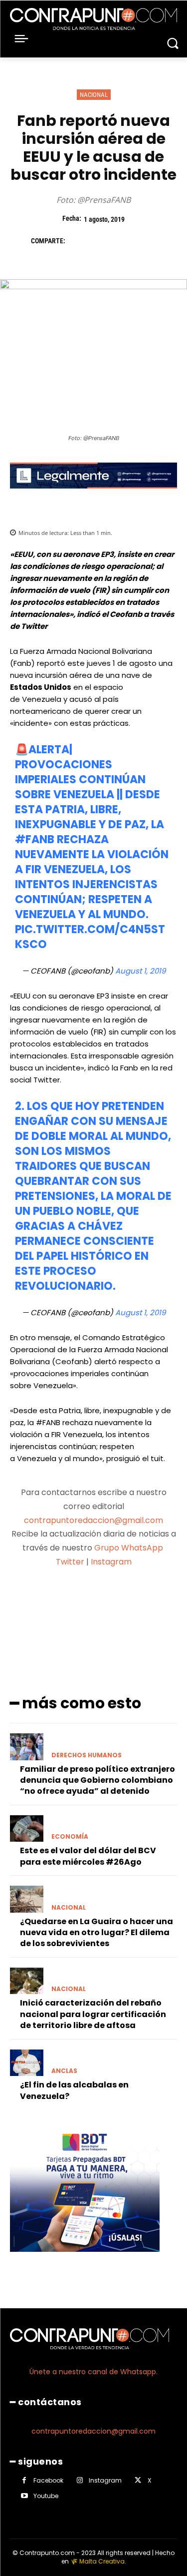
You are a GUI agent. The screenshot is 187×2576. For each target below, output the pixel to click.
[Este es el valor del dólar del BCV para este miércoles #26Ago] (27, 1829)
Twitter (70, 1562)
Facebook (48, 2480)
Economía (70, 1837)
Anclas (64, 2071)
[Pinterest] (124, 241)
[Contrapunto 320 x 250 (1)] (85, 2260)
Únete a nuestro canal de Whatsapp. (93, 2372)
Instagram (111, 1562)
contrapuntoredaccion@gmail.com (93, 1520)
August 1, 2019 (140, 971)
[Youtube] (24, 2496)
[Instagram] (80, 2480)
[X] (101, 241)
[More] (147, 1601)
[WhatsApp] (147, 241)
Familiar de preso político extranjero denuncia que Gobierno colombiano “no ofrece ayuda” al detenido (97, 1780)
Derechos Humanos (87, 1755)
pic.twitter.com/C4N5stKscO (90, 937)
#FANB (35, 839)
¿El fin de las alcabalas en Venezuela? (74, 2090)
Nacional (94, 95)
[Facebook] (78, 241)
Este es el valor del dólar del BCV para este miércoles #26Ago (88, 1856)
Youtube (46, 2496)
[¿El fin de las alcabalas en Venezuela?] (27, 2063)
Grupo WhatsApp (130, 1548)
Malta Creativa (102, 2561)
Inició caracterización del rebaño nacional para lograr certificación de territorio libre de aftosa (93, 2014)
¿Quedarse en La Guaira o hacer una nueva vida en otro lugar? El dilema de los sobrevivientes (96, 1933)
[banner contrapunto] (93, 496)
